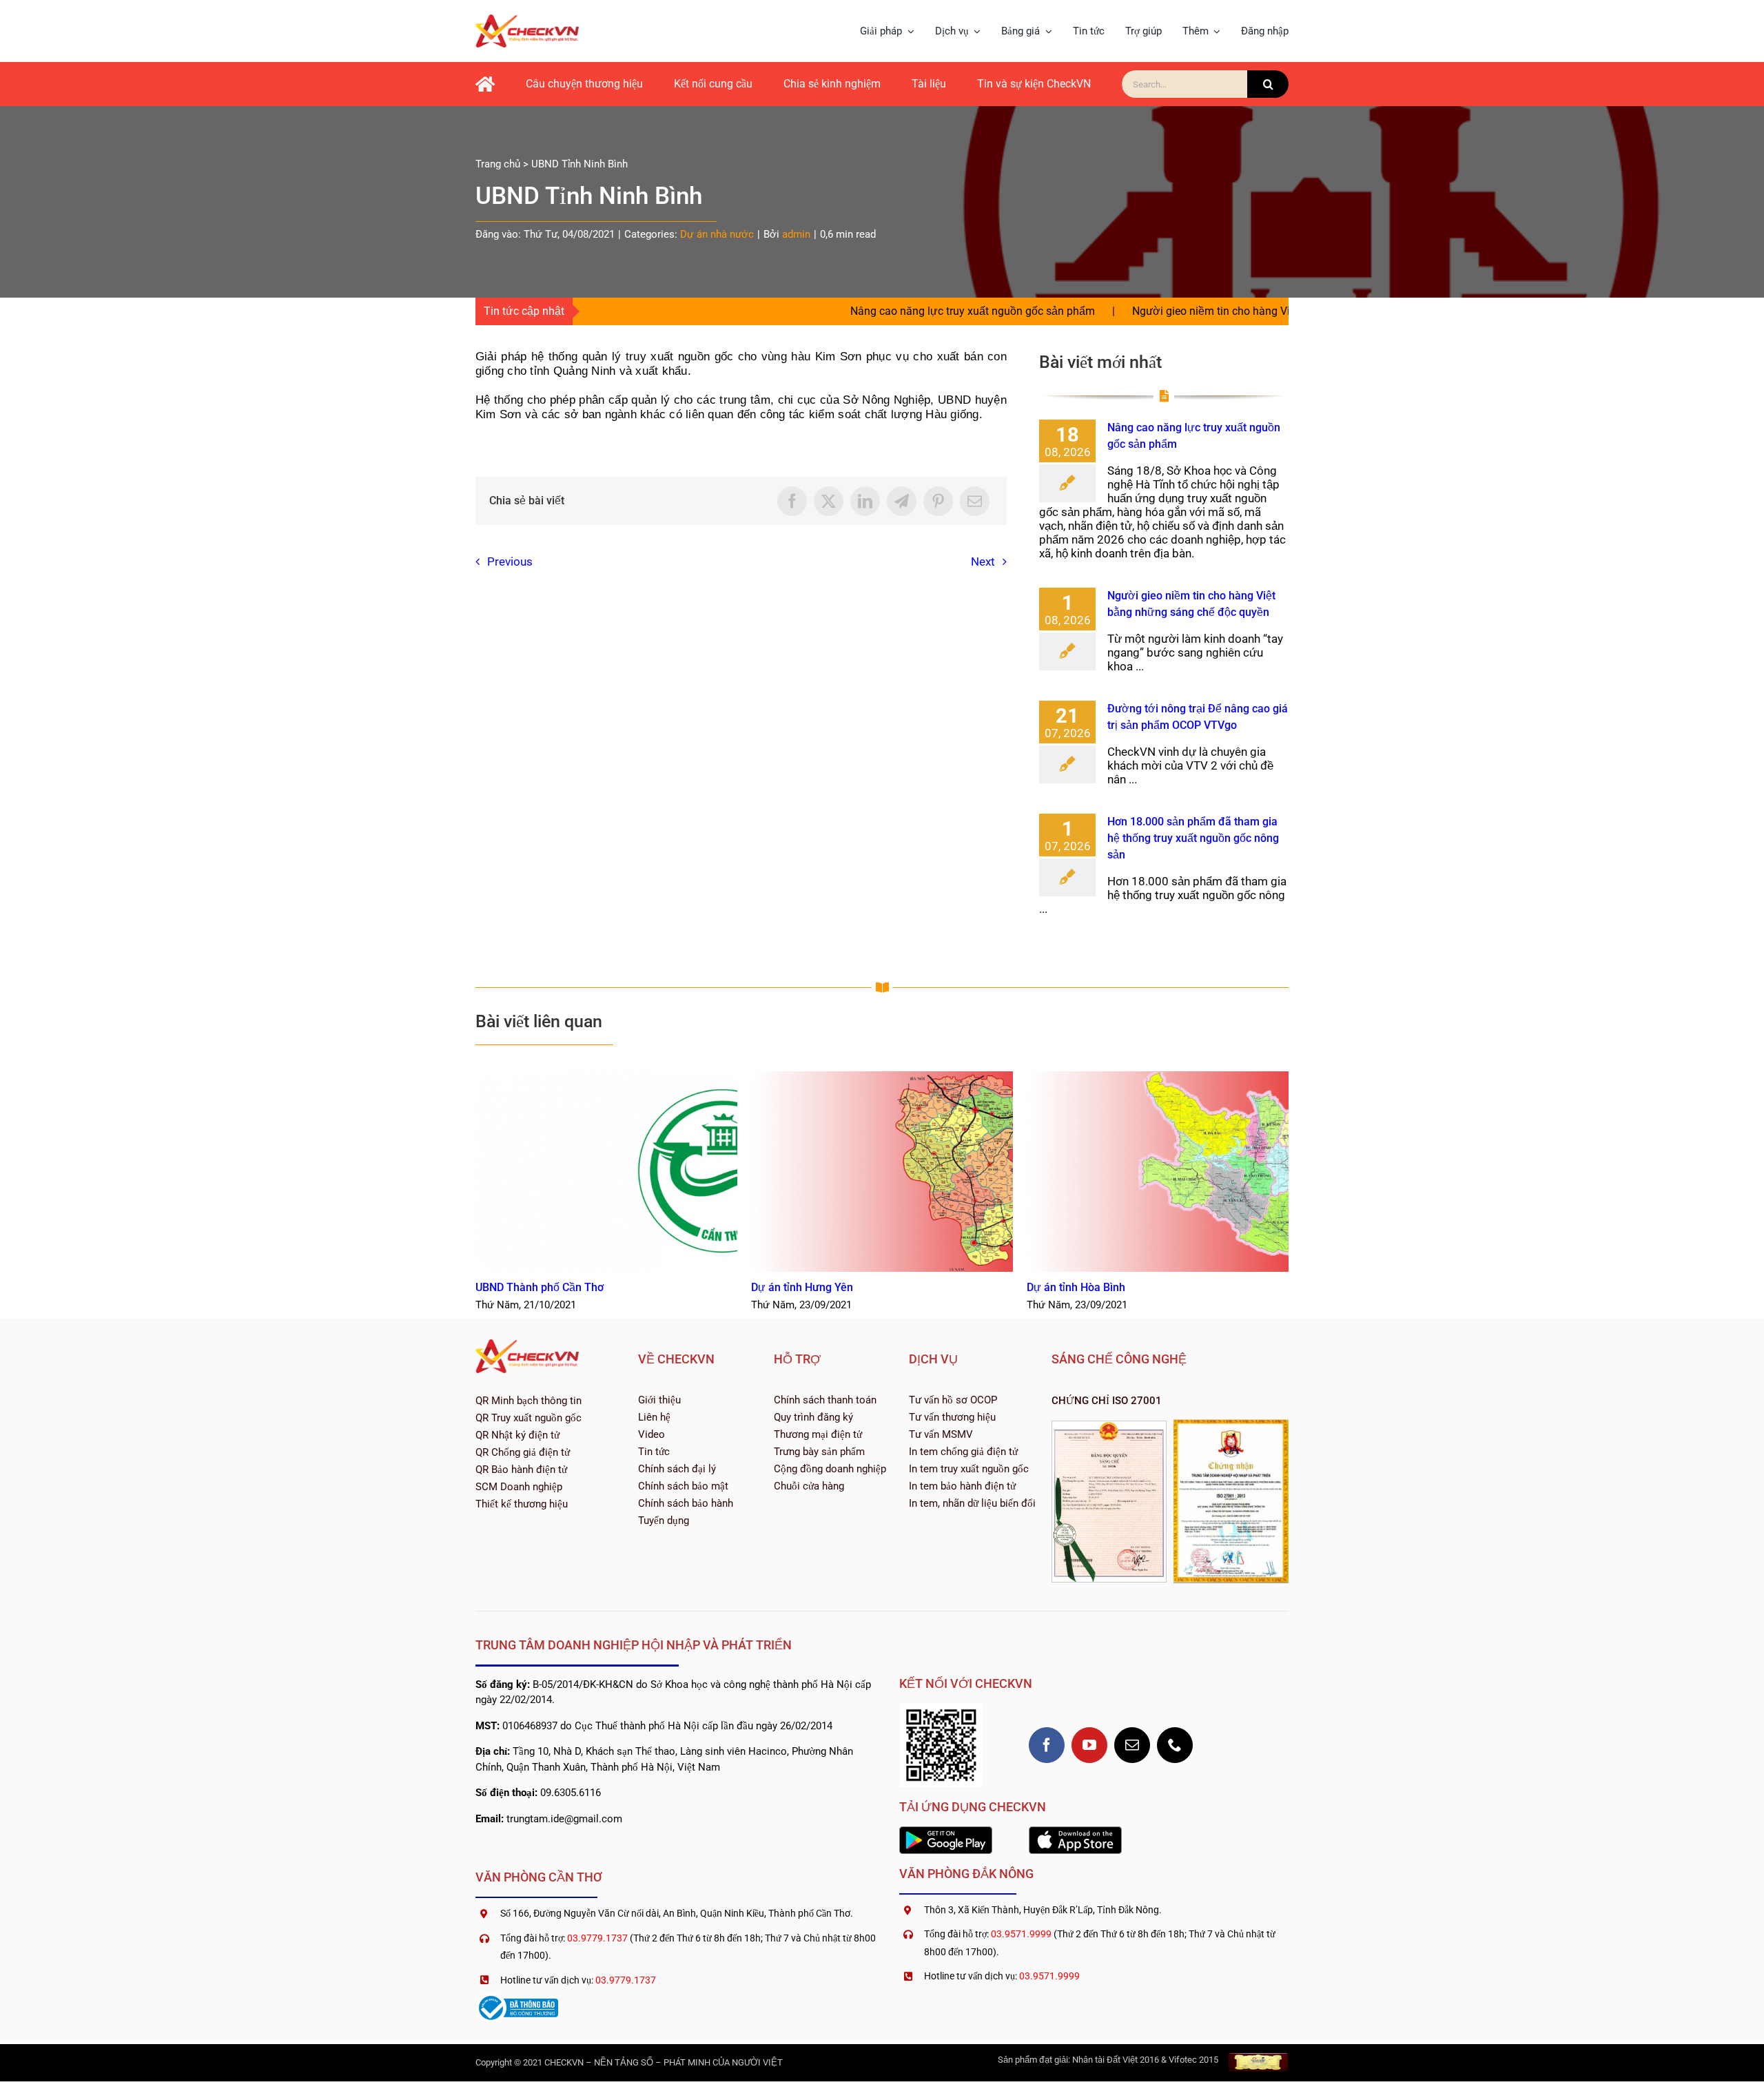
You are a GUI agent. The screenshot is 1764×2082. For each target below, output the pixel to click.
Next (983, 561)
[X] (829, 501)
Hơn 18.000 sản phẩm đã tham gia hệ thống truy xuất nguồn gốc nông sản (1193, 838)
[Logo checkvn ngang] (527, 20)
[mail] (1132, 1745)
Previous (510, 561)
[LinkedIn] (865, 501)
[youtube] (1089, 1745)
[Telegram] (902, 501)
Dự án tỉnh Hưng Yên (882, 1172)
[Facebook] (792, 501)
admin (796, 234)
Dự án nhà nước (717, 234)
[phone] (1175, 1745)
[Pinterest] (938, 501)
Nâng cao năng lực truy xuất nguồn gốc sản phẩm (874, 311)
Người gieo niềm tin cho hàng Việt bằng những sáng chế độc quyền (1200, 311)
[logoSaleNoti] (517, 1998)
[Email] (975, 501)
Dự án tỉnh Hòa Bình (1158, 1172)
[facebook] (1047, 1745)
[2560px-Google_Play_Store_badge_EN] (946, 1832)
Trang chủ (498, 164)
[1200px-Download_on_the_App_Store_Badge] (1075, 1832)
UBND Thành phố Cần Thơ (607, 1172)
